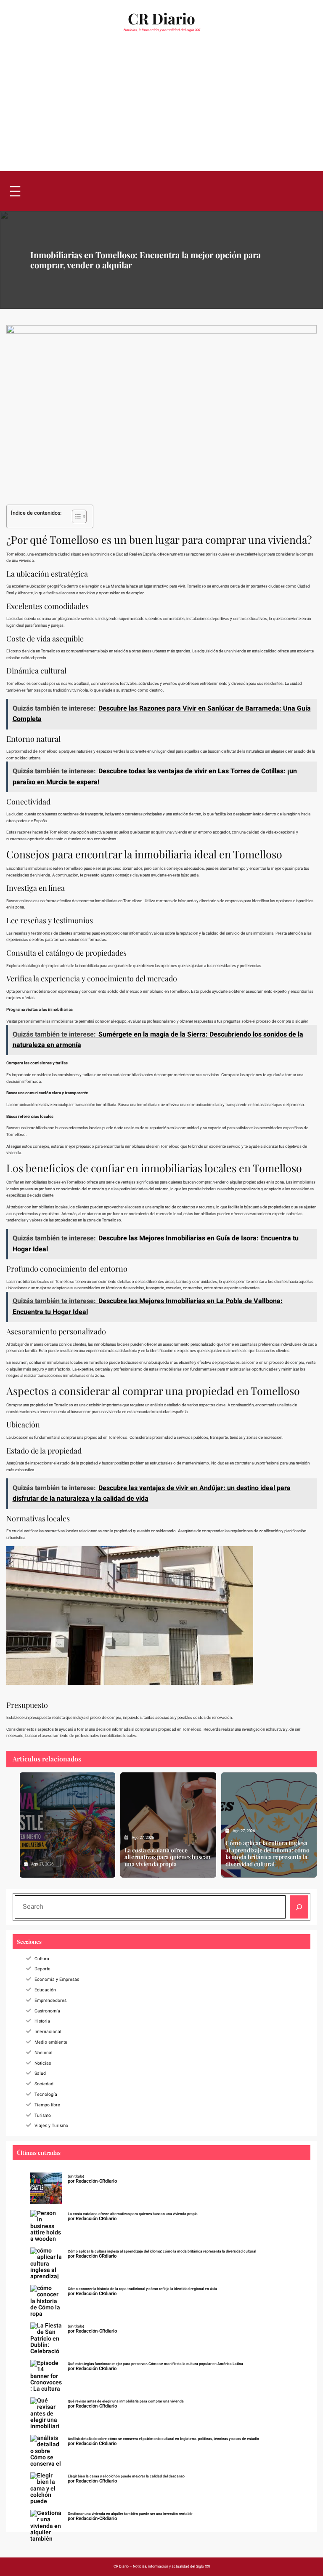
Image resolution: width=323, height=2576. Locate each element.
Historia (42, 2021)
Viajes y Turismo (51, 2126)
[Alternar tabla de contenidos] (75, 516)
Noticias (43, 2063)
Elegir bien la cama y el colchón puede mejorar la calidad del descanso (126, 2476)
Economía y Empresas (57, 1979)
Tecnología (46, 2094)
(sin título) (76, 2177)
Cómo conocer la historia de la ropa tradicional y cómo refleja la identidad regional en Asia (142, 2289)
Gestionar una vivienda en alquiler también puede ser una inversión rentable (130, 2514)
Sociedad (44, 2084)
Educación (45, 1990)
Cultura (42, 1959)
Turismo (43, 2115)
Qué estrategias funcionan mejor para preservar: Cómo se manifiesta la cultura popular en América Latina (155, 2364)
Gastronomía (47, 2011)
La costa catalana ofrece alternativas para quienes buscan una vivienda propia (168, 1857)
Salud (40, 2073)
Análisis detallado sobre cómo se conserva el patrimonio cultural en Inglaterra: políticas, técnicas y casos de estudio (163, 2439)
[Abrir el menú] (15, 191)
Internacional (48, 2032)
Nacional (44, 2053)
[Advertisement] (161, 107)
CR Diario (161, 18)
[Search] (299, 1907)
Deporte (42, 1969)
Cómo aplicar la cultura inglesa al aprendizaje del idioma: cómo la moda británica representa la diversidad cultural (267, 1854)
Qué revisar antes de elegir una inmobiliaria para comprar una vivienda (126, 2401)
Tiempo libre (47, 2105)
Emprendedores (50, 2000)
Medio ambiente (51, 2042)
